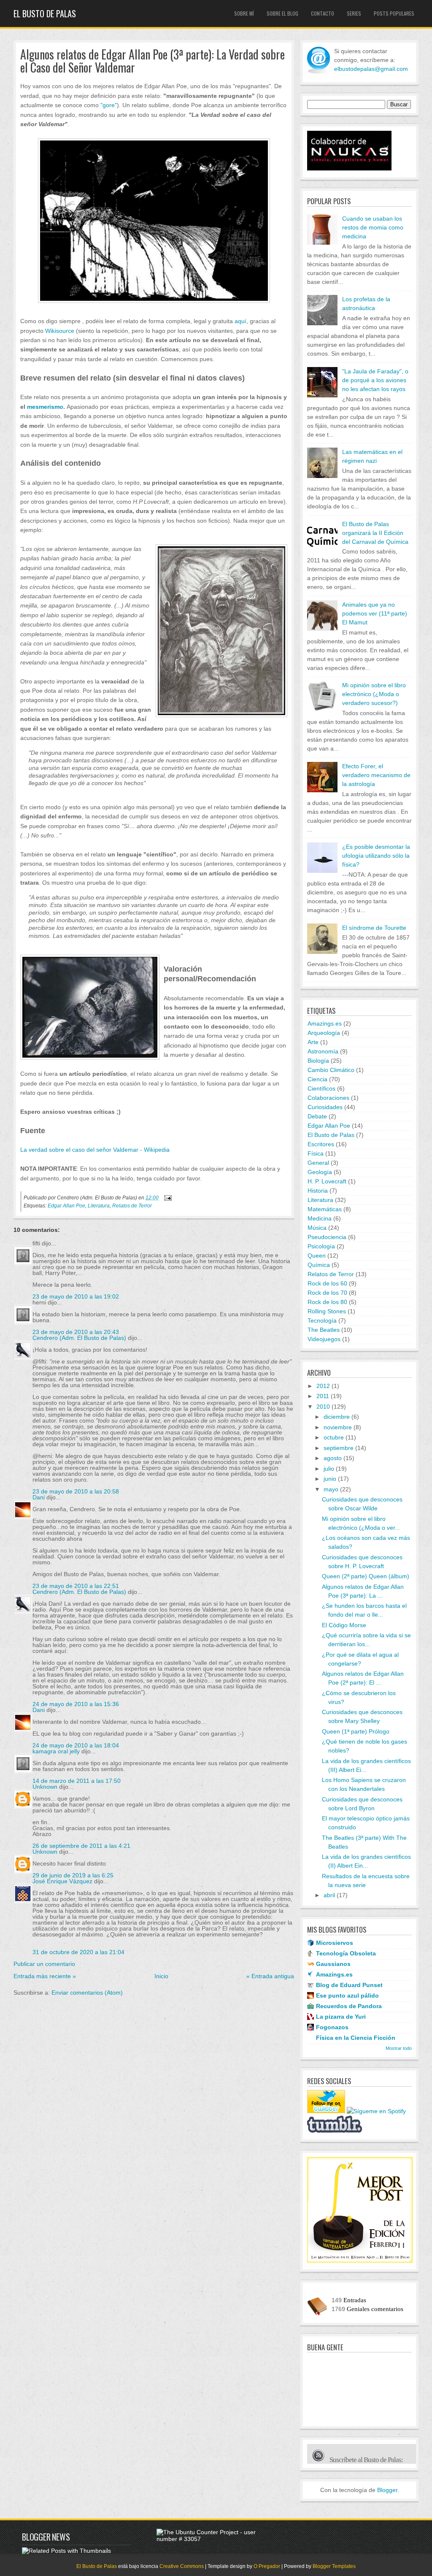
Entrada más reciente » (45, 1976)
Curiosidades (325, 1107)
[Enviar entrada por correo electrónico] (167, 1198)
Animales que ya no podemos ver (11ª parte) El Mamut (375, 613)
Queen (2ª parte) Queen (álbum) (366, 1576)
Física (316, 1153)
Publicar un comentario (44, 1964)
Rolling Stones (327, 1311)
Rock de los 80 (327, 1302)
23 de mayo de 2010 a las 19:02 (76, 1296)
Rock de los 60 (327, 1283)
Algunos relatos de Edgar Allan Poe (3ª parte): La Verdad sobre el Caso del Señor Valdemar (153, 61)
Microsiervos (335, 1943)
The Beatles (324, 1330)
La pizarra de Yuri (341, 2017)
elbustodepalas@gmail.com (371, 69)
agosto (333, 1458)
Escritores (321, 1144)
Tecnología (322, 1320)
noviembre (338, 1427)
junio (330, 1479)
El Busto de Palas (45, 14)
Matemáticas (325, 1209)
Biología (318, 1061)
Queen (317, 1256)
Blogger (387, 2490)
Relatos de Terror (132, 1206)
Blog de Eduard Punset (349, 1985)
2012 (323, 1386)
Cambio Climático (331, 1070)
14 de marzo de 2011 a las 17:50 (77, 1781)
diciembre (337, 1417)
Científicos (321, 1088)
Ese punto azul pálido (347, 1995)
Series (354, 13)
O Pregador (267, 2566)
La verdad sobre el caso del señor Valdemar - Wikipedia (95, 1150)
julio (329, 1469)
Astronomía (323, 1051)
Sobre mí (244, 13)
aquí (240, 321)
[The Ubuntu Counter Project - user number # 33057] (211, 2539)
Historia (318, 1191)
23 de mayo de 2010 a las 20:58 (76, 1491)
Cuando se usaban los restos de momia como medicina (373, 227)
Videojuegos (324, 1339)
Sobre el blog (282, 13)
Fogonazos (332, 2027)
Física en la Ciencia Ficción (356, 2038)
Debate (317, 1116)
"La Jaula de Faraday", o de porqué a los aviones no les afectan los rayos (375, 380)
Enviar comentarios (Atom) (87, 1993)
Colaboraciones (328, 1098)
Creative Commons (182, 2566)
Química (319, 1265)
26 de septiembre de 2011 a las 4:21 (81, 1846)
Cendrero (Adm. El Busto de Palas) (79, 1338)
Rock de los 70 (327, 1293)
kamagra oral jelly (56, 1751)
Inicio (161, 1976)
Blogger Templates (334, 2566)
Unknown (45, 1787)
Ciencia (317, 1079)
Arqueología (324, 1033)
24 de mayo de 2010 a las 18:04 (76, 1745)
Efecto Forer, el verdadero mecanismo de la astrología (376, 775)
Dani (39, 1497)
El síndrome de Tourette (374, 928)
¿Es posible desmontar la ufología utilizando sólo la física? (376, 856)
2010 (323, 1407)
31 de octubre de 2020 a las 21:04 (78, 1952)
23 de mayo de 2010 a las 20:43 (76, 1332)
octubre (334, 1437)
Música (317, 1228)
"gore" (109, 105)
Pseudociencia (327, 1237)
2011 (323, 1396)
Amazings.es (325, 1023)
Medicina (320, 1218)
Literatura (99, 1206)
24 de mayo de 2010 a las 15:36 (76, 1704)
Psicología (321, 1246)
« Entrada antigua (270, 1976)
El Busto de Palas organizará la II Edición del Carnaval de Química (375, 533)
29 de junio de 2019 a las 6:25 (73, 1875)
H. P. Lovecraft (327, 1181)
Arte (313, 1042)
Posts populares (394, 13)
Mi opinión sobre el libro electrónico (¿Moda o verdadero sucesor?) (374, 694)
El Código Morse (344, 1625)
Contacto (323, 13)
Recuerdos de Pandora (349, 2006)
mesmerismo (45, 407)
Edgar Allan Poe (66, 1206)
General (318, 1163)
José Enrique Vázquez (62, 1881)
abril (329, 1895)
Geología (320, 1172)
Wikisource (60, 331)
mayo (331, 1489)
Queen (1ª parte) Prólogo (356, 1731)
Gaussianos (333, 1964)
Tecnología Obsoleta (346, 1953)
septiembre (339, 1448)
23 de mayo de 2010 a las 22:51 (76, 1586)
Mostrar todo (399, 2048)
